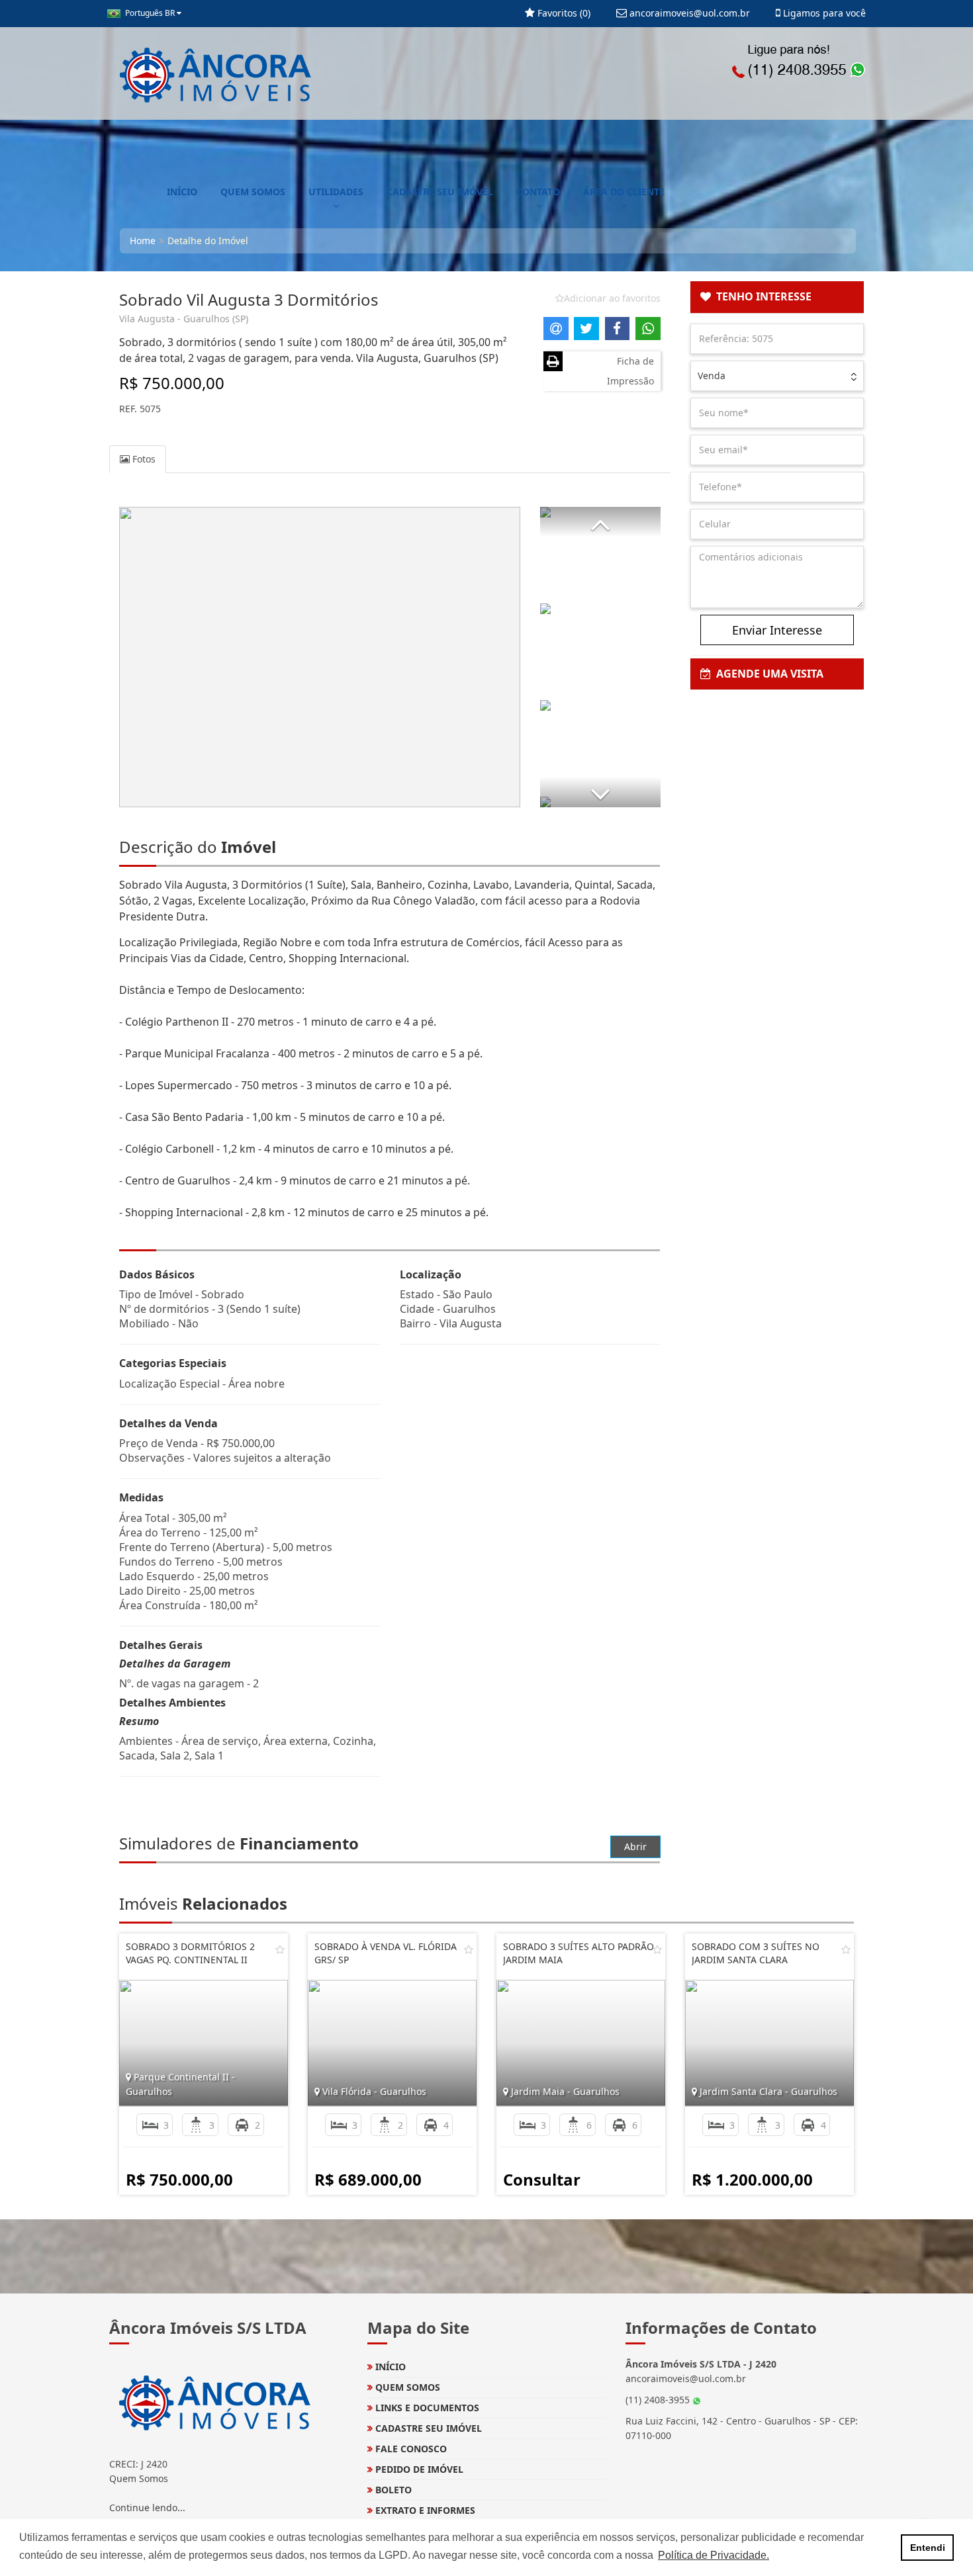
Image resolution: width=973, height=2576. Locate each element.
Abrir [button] (635, 1846)
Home (143, 241)
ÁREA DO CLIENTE (624, 192)
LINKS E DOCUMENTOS (426, 2408)
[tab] (777, 297)
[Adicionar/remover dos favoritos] (280, 1949)
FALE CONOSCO (410, 2449)
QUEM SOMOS (253, 192)
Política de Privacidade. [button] (714, 2555)
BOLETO (392, 2490)
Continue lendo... (147, 2508)
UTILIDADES (336, 192)
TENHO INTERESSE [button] (761, 296)
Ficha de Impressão (630, 371)
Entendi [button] (928, 2548)
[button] (600, 522)
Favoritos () (563, 13)
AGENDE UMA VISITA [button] (767, 674)
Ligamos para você (823, 13)
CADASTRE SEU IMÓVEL (440, 192)
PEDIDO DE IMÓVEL (418, 2469)
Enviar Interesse (777, 630)
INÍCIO (182, 192)
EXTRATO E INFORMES (424, 2510)
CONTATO (538, 192)
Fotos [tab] (143, 459)
